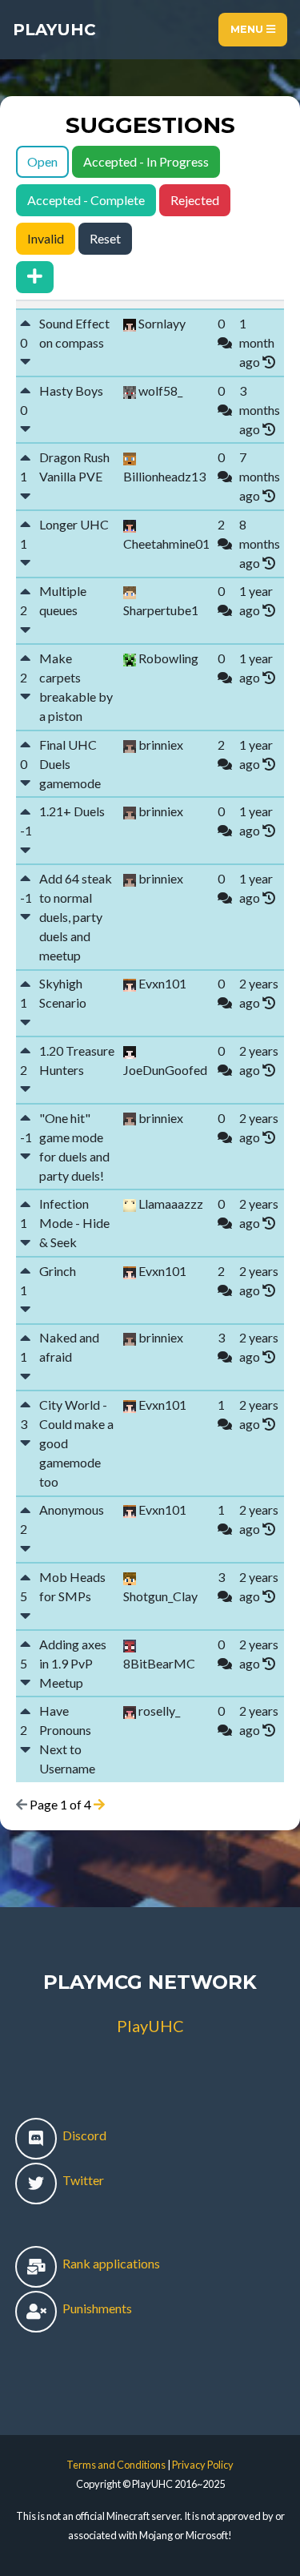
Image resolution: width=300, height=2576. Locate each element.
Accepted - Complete (86, 200)
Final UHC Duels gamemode (70, 764)
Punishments (96, 2308)
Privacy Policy (203, 2465)
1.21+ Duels (72, 811)
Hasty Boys (71, 390)
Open (42, 161)
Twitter (82, 2180)
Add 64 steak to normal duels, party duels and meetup (76, 917)
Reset (105, 238)
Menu (248, 29)
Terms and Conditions (116, 2465)
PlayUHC (54, 30)
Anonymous (72, 1509)
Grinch (58, 1271)
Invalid (46, 238)
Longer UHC (74, 524)
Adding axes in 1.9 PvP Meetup (73, 1663)
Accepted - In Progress (146, 161)
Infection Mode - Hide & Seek (74, 1223)
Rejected (195, 200)
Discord (83, 2135)
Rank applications (110, 2263)
